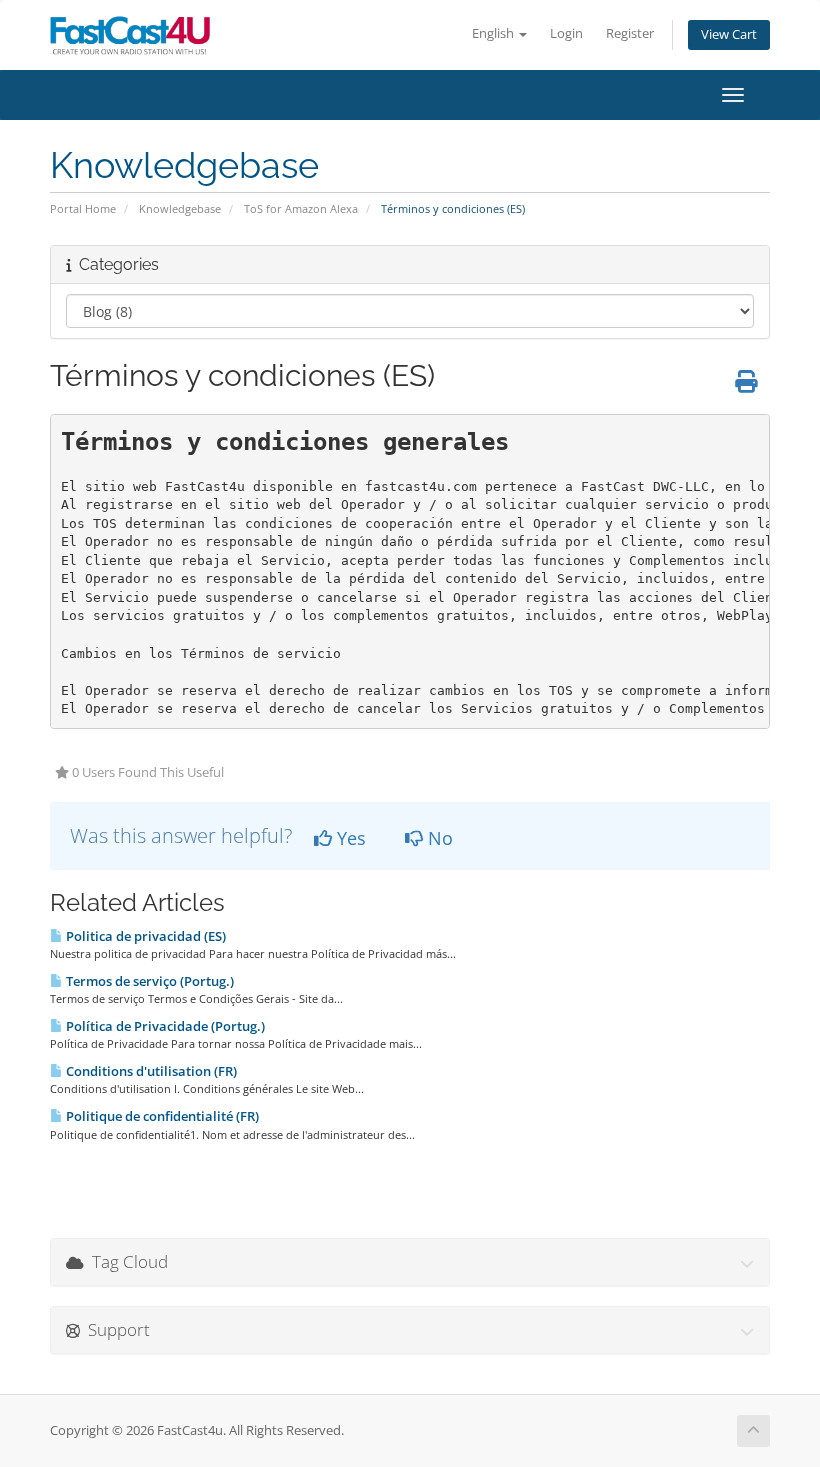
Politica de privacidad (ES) (144, 936)
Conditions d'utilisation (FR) (150, 1071)
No (438, 838)
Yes (349, 838)
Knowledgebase (180, 208)
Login (566, 33)
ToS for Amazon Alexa (301, 208)
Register (630, 33)
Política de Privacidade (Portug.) (164, 1026)
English (494, 33)
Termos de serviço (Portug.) (148, 981)
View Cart (729, 34)
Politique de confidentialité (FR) (161, 1116)
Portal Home (83, 208)
